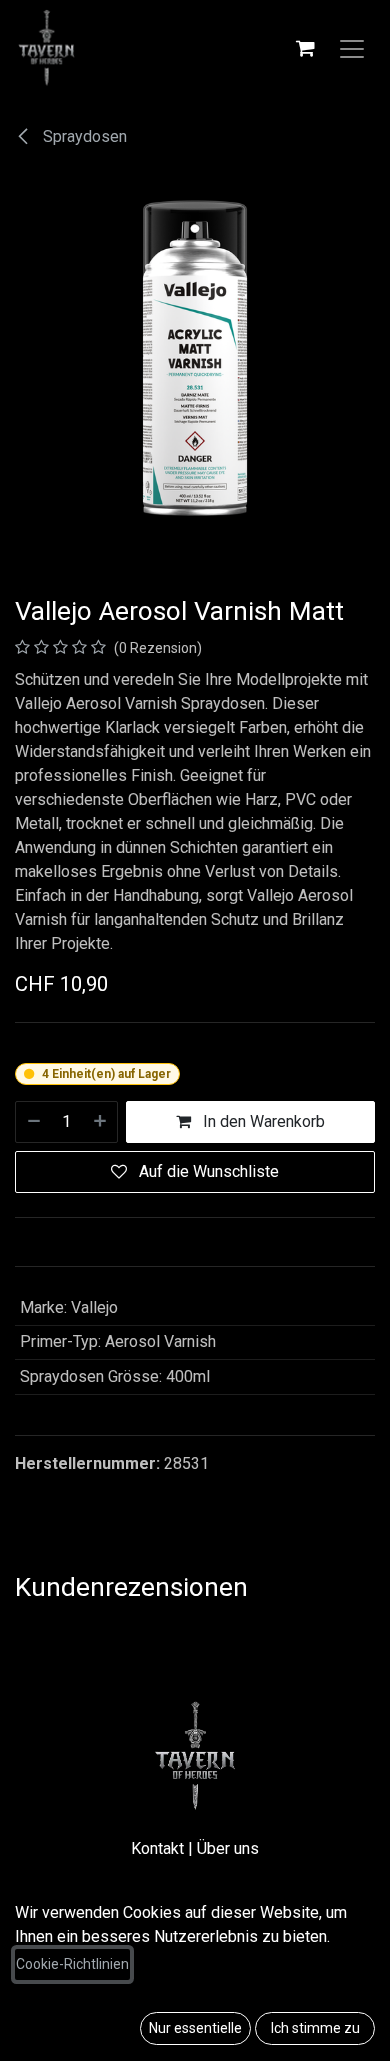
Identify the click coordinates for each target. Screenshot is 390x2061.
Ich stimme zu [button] (315, 2028)
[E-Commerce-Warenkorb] (305, 48)
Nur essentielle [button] (195, 2028)
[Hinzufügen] (101, 1122)
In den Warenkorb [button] (262, 1121)
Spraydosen (83, 136)
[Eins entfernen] (33, 1122)
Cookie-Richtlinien (72, 1964)
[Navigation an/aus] (352, 48)
